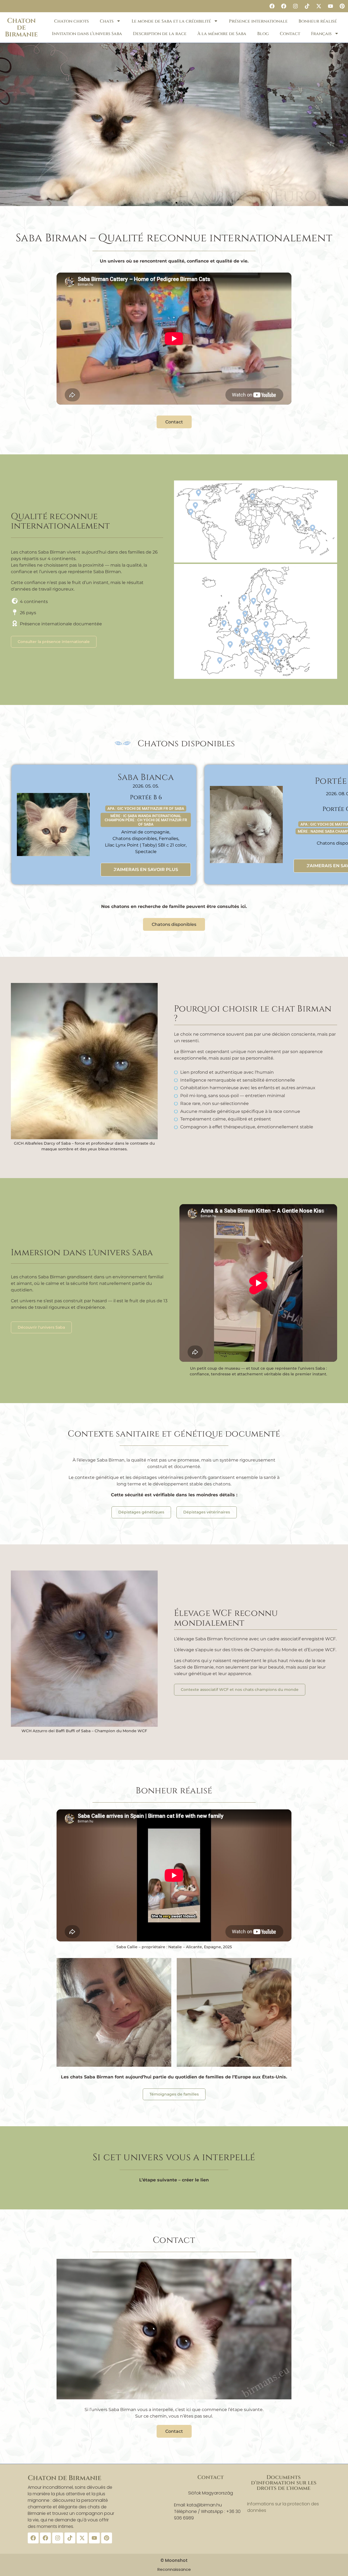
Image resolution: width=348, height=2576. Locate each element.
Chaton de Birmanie (21, 28)
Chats (107, 21)
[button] (167, 203)
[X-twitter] (319, 6)
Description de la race (160, 34)
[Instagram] (295, 6)
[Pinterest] (342, 6)
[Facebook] (272, 6)
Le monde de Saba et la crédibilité (171, 21)
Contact (290, 34)
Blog (263, 34)
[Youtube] (330, 6)
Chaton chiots (72, 21)
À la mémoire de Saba (222, 34)
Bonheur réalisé (318, 21)
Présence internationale (258, 21)
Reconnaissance (174, 2569)
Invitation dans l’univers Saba (87, 34)
